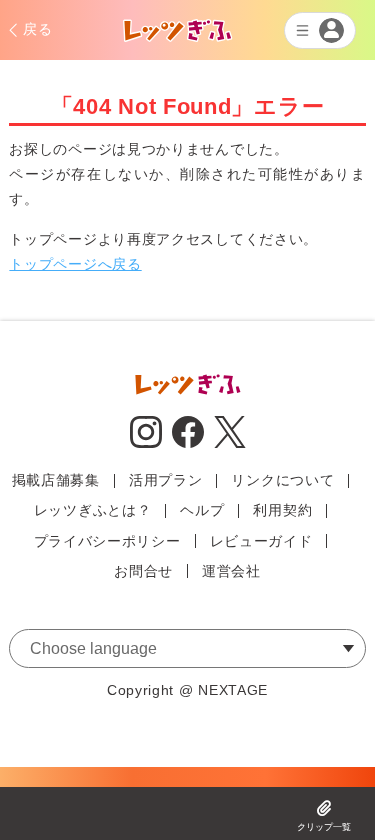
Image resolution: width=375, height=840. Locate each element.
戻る (37, 29)
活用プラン (166, 480)
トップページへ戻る (75, 264)
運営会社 (231, 571)
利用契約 (282, 510)
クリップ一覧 (324, 827)
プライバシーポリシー (107, 541)
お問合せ (143, 571)
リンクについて (282, 480)
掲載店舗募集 (56, 480)
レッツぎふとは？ (93, 510)
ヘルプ (202, 510)
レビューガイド (261, 541)
